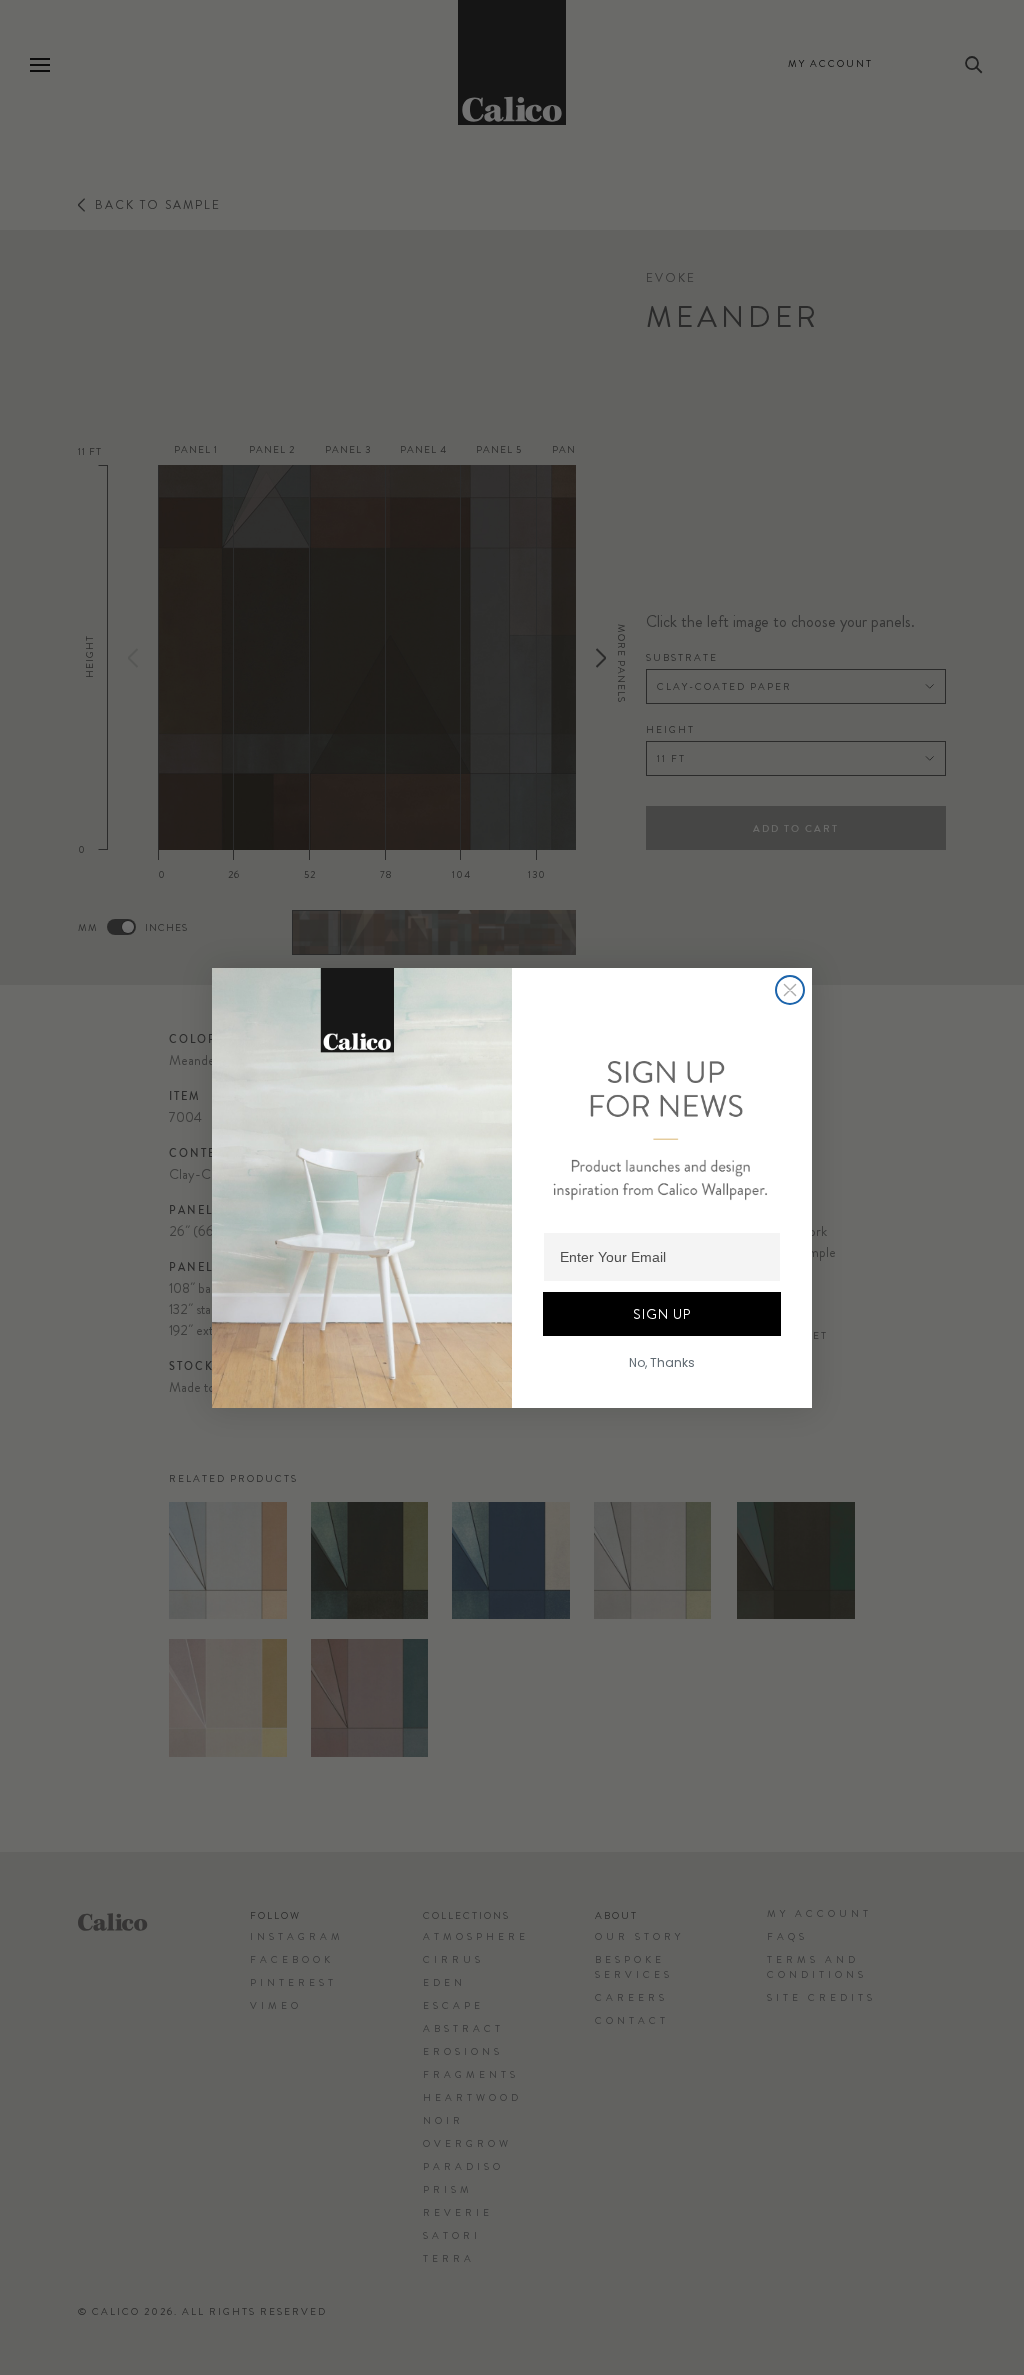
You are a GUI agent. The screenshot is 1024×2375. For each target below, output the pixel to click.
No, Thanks (662, 1362)
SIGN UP (662, 1314)
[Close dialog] (790, 990)
